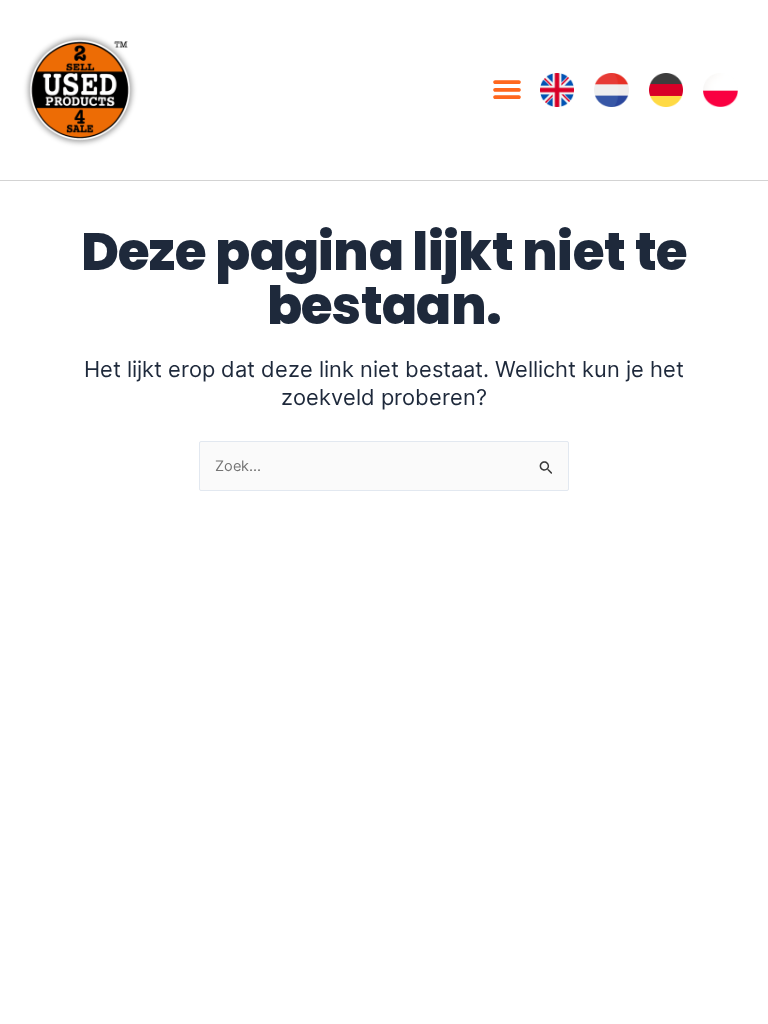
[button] (507, 90)
